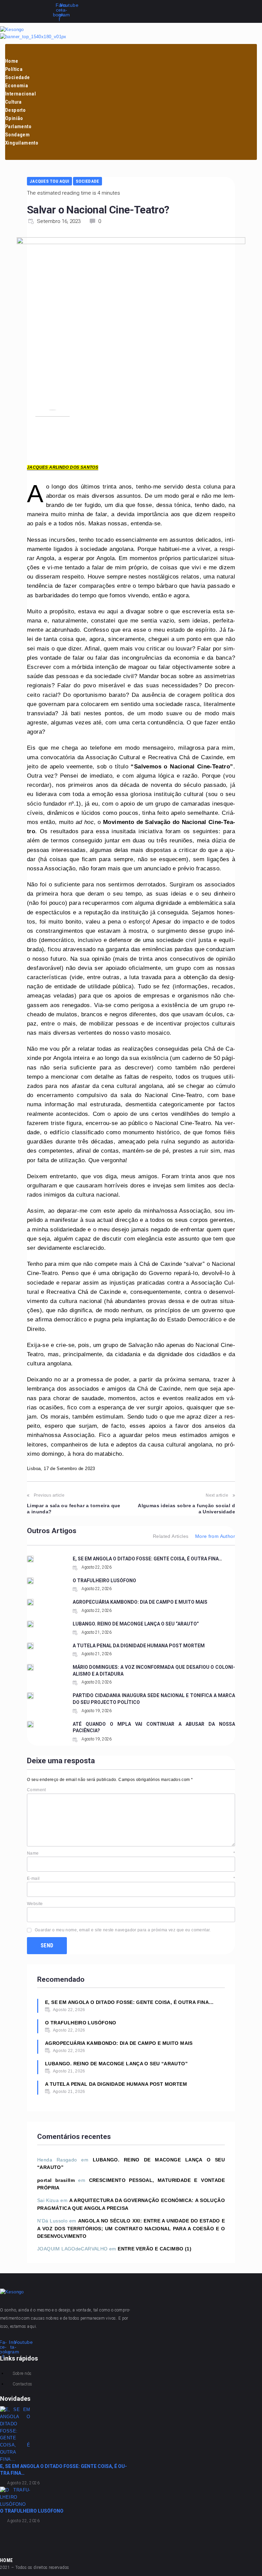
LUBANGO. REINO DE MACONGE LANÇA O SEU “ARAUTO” (136, 1624)
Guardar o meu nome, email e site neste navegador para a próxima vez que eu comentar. (123, 1930)
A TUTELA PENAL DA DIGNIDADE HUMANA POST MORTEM (139, 1646)
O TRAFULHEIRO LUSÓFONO (104, 1581)
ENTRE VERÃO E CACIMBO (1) (155, 2249)
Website (35, 1904)
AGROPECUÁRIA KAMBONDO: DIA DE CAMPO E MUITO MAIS (140, 1602)
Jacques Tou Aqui (49, 181)
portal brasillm (56, 2180)
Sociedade (87, 181)
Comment (37, 1790)
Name (131, 1853)
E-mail (131, 1878)
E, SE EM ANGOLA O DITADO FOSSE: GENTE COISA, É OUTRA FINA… (147, 1559)
